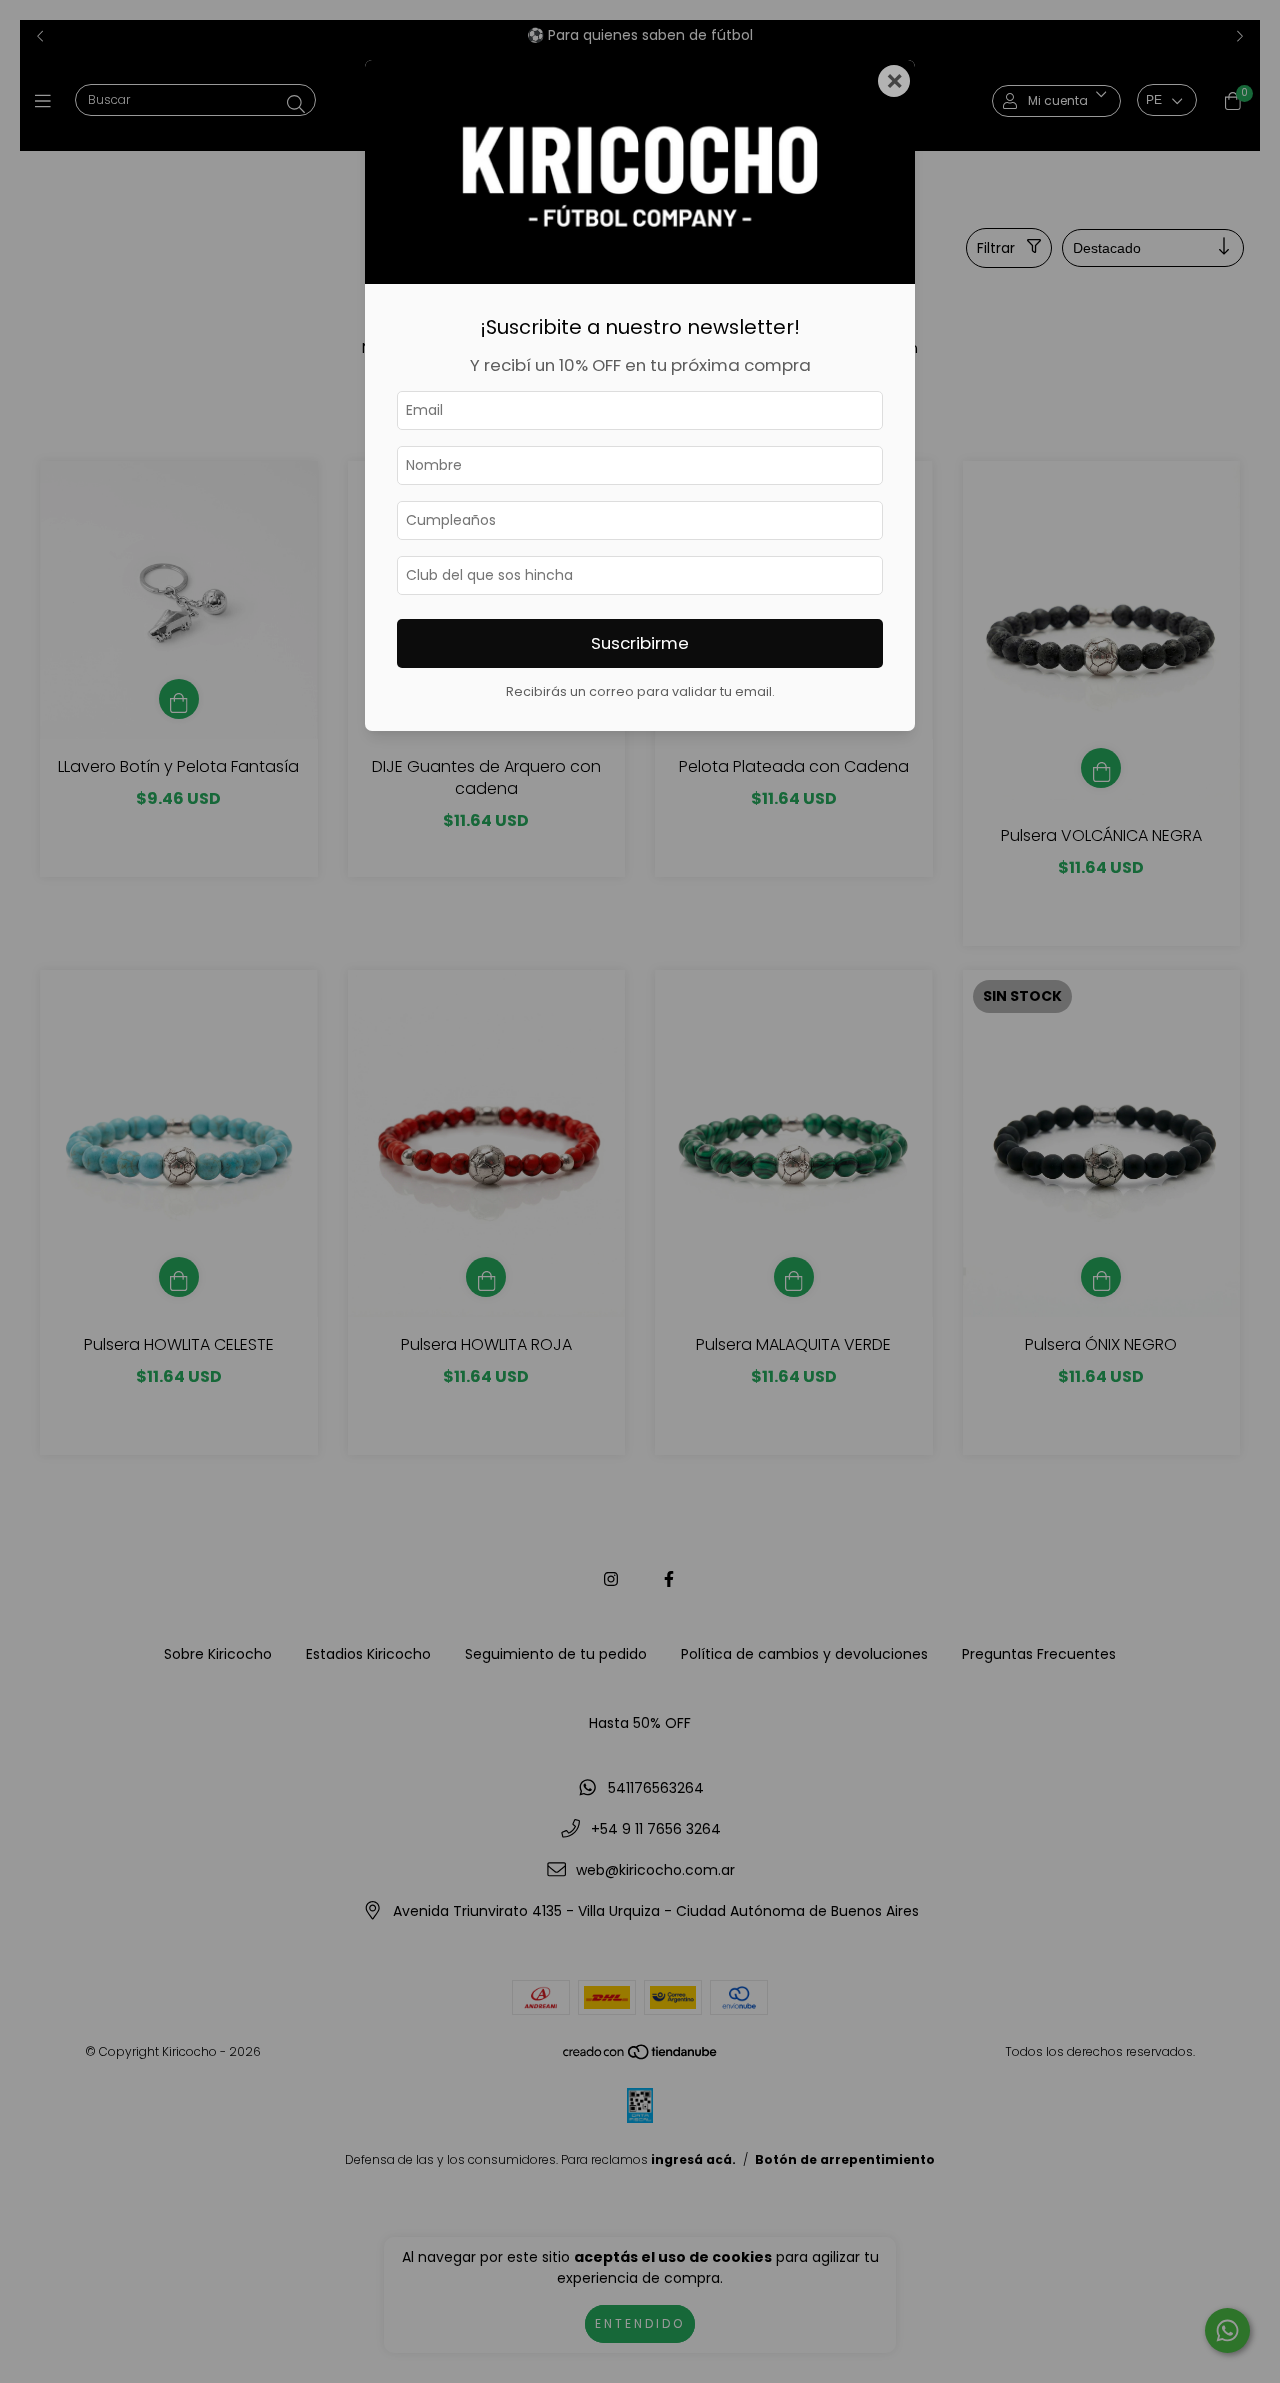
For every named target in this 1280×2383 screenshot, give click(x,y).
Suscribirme (640, 643)
